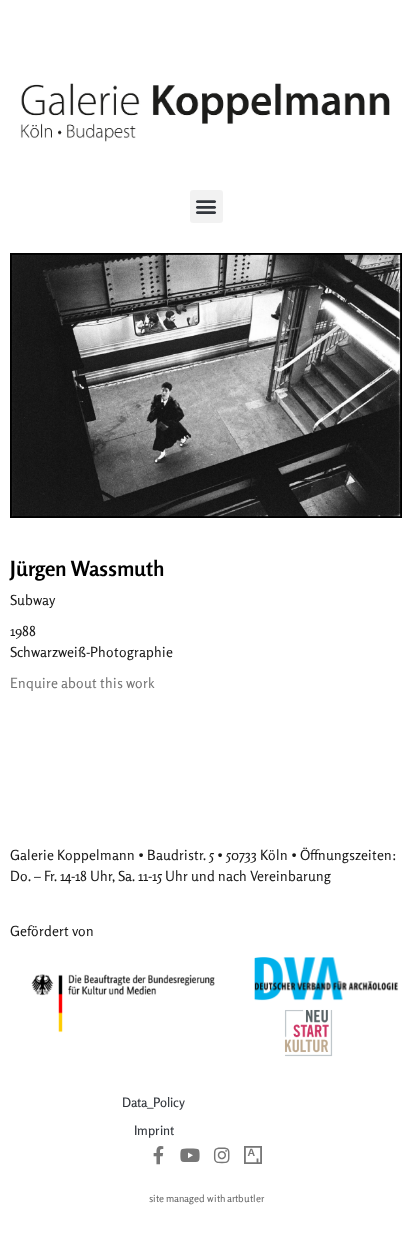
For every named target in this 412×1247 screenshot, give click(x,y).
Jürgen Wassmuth (87, 568)
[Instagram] (222, 1155)
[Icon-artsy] (254, 1155)
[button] (206, 206)
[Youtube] (190, 1155)
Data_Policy (153, 1102)
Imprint (154, 1130)
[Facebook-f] (159, 1155)
